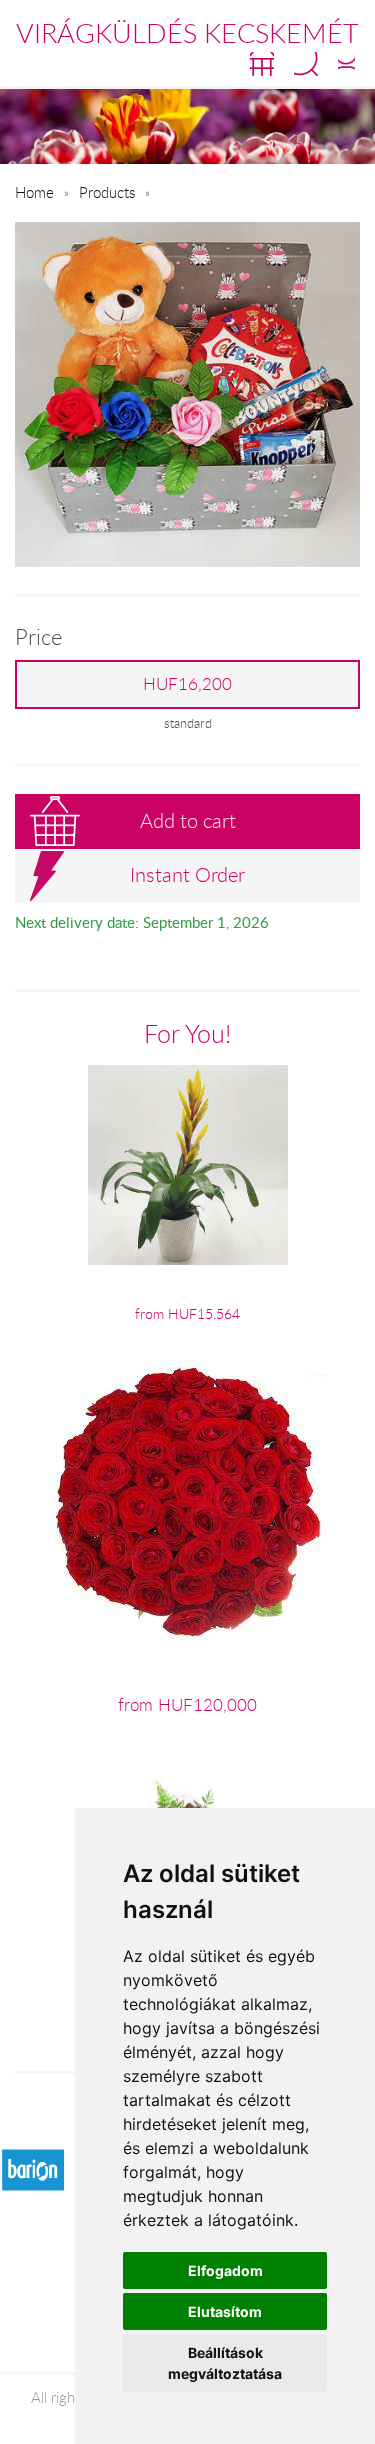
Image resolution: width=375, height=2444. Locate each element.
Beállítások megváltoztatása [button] (225, 2363)
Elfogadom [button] (225, 2270)
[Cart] (262, 64)
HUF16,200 (187, 684)
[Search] (306, 64)
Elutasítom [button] (225, 2311)
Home (34, 192)
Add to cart (188, 820)
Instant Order (187, 874)
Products (107, 192)
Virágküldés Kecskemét (187, 33)
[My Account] (346, 64)
